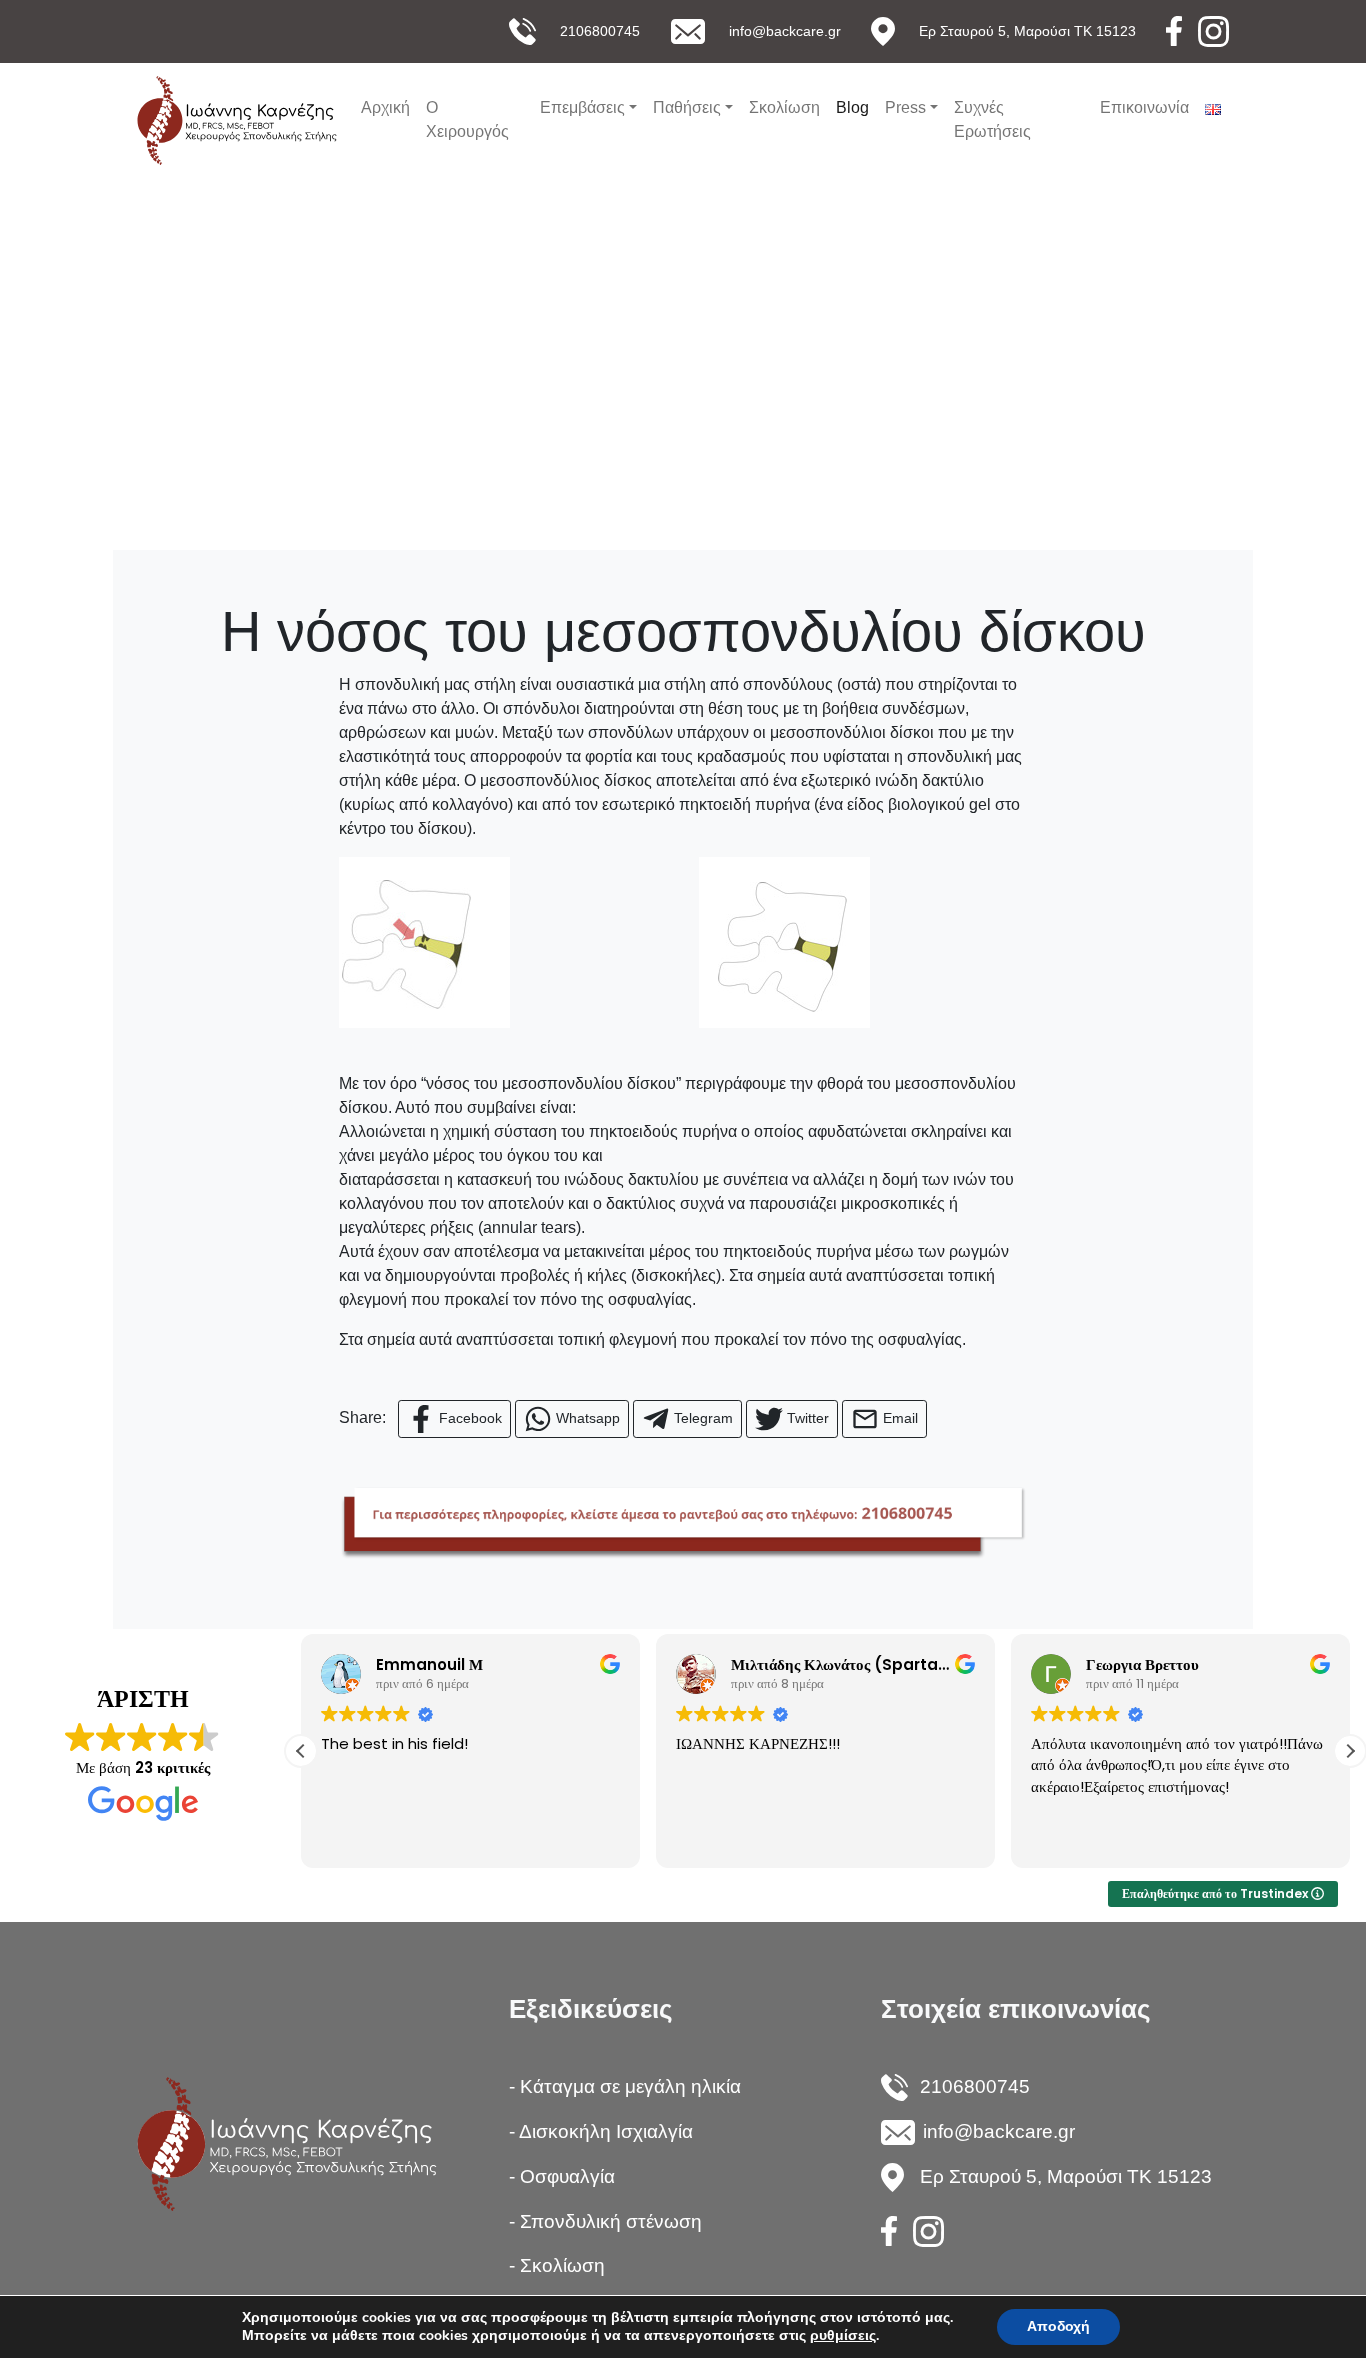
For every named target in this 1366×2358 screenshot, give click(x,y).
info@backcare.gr (785, 31)
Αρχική (385, 107)
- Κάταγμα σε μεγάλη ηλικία (625, 2086)
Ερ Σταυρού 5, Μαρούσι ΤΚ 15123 (1027, 31)
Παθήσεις (687, 107)
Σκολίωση (784, 107)
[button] (1350, 1751)
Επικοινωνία (1144, 107)
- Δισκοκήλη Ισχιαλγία (601, 2131)
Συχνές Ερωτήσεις (992, 119)
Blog (852, 107)
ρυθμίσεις (843, 2336)
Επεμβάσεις (582, 107)
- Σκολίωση (557, 2265)
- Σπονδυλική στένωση (605, 2221)
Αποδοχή (1058, 2326)
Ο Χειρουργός (467, 119)
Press (905, 107)
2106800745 (600, 31)
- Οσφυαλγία (562, 2176)
